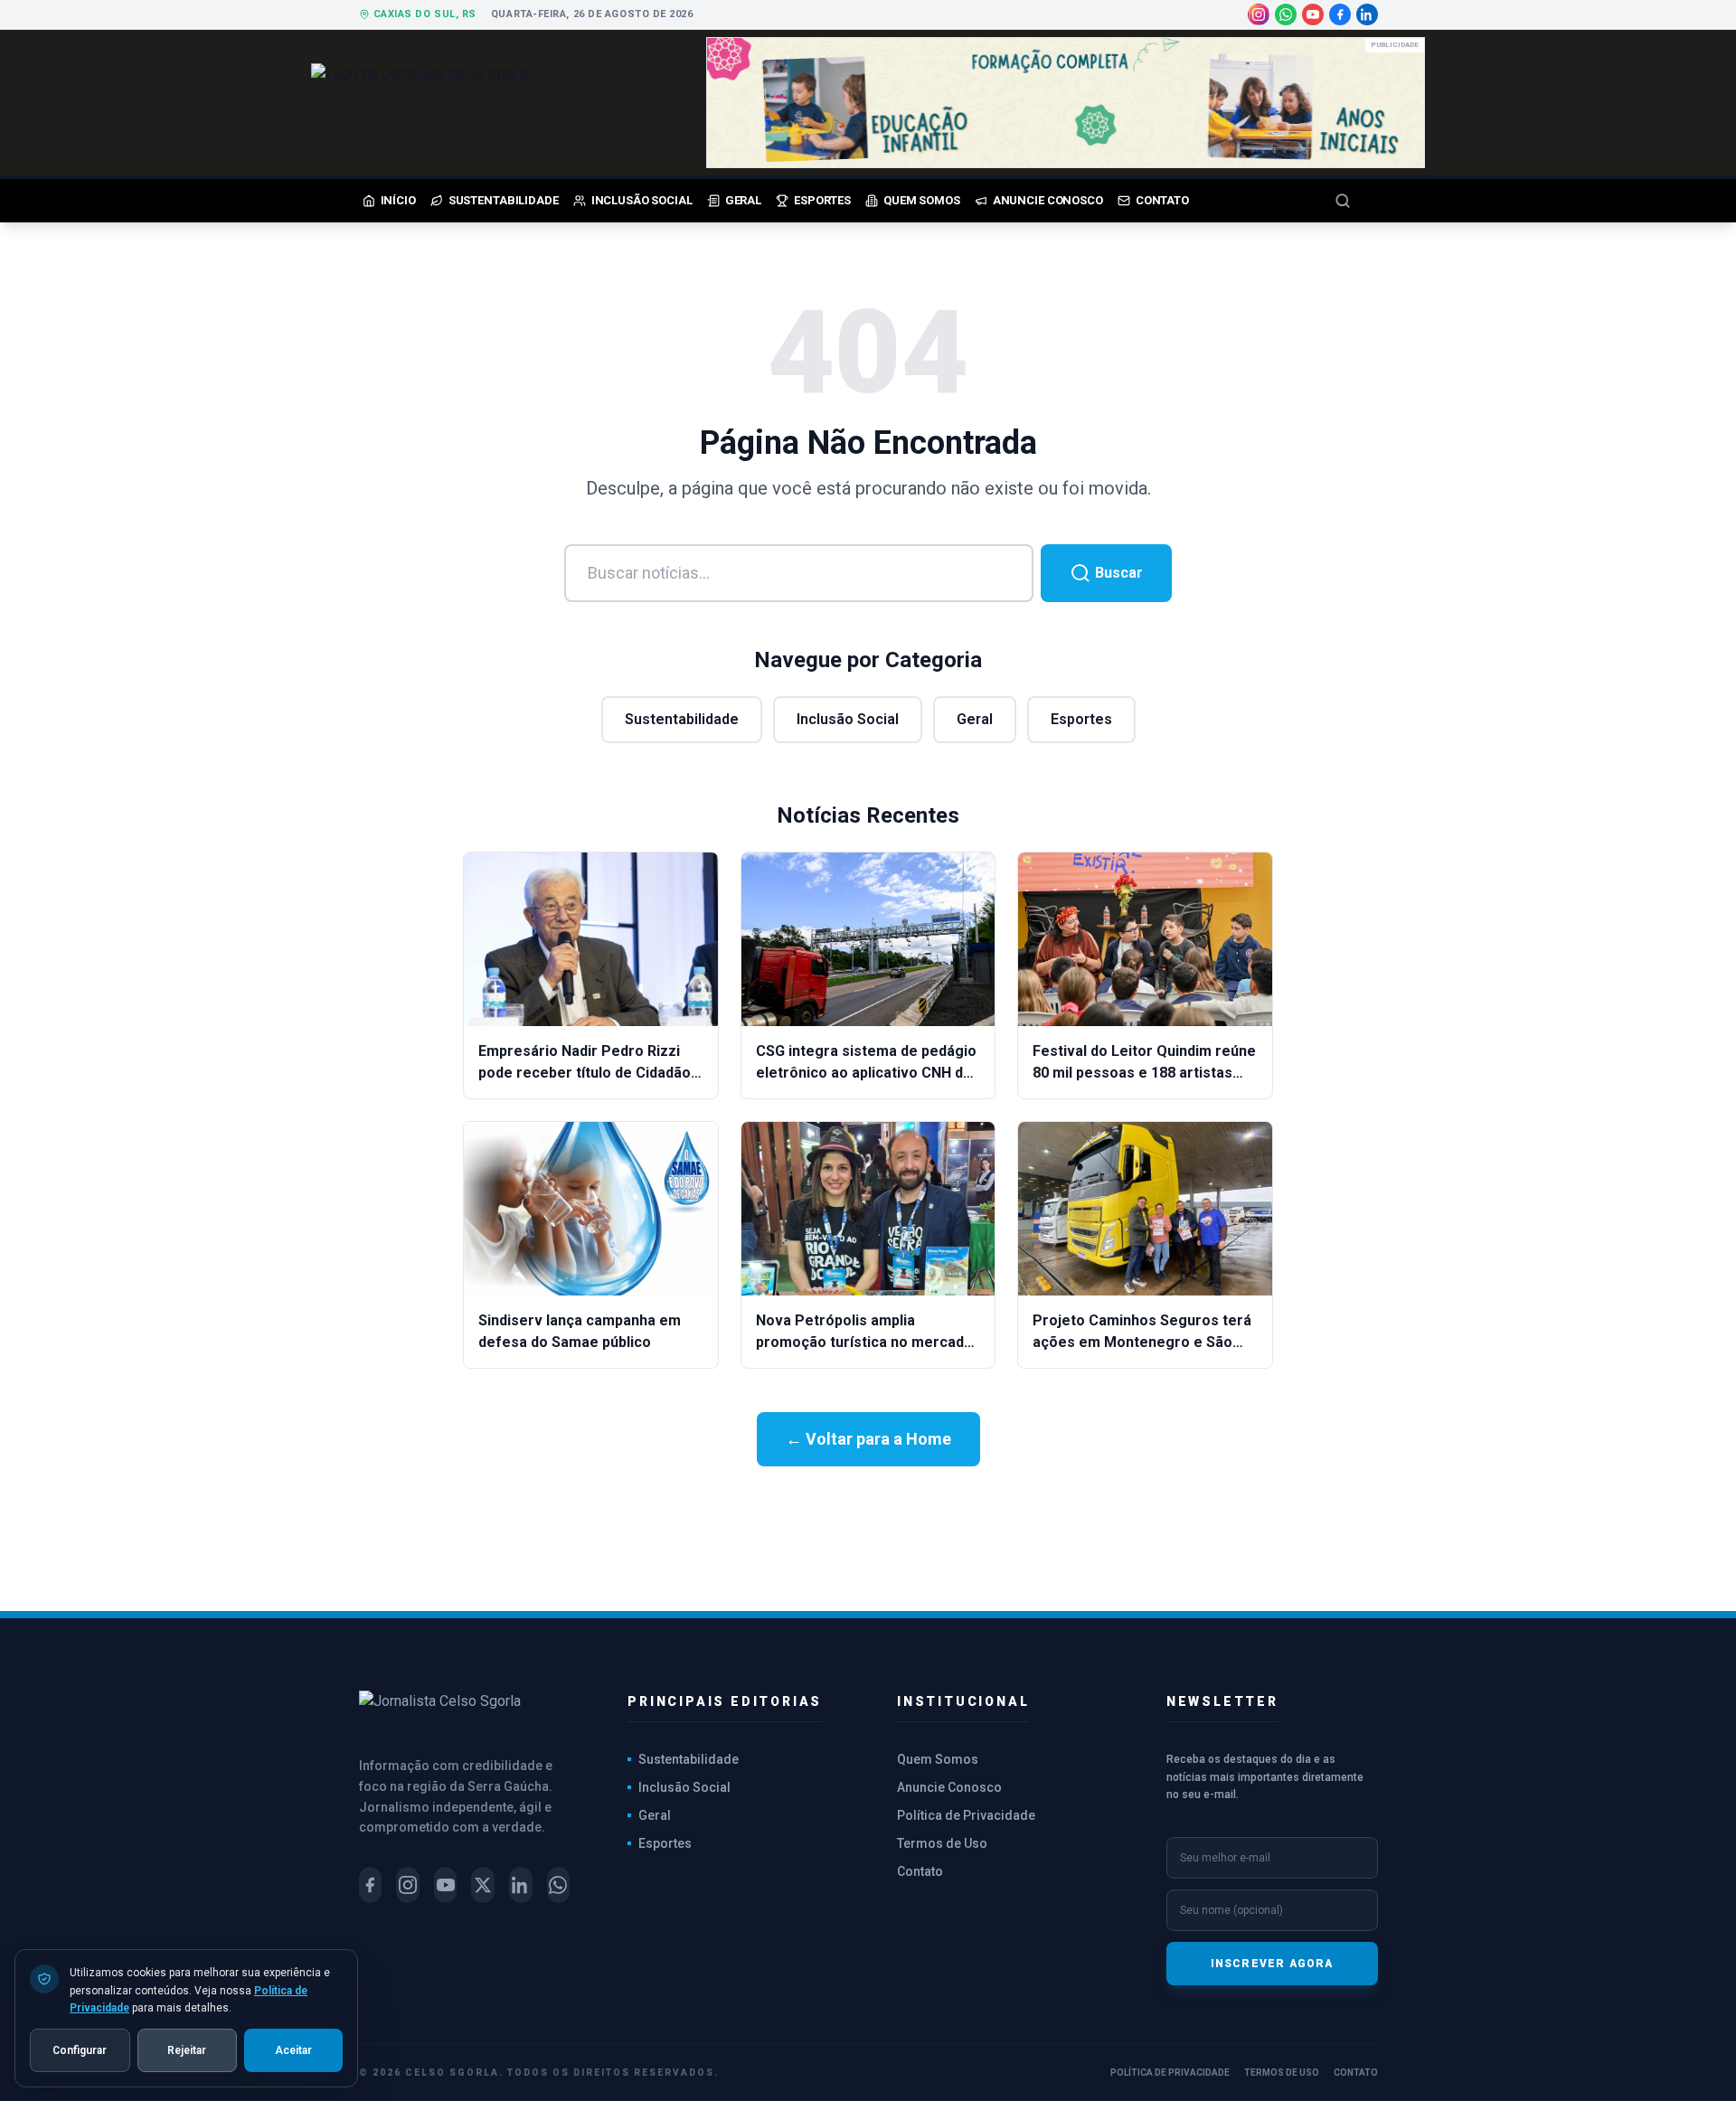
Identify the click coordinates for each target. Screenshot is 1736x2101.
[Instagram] (1259, 14)
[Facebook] (1340, 14)
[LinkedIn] (1367, 14)
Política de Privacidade (966, 1815)
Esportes (1081, 719)
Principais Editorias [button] (725, 1701)
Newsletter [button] (1222, 1701)
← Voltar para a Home (868, 1439)
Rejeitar (187, 2049)
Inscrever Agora (1272, 1964)
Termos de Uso (942, 1843)
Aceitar (293, 2049)
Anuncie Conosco (949, 1787)
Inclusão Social (848, 719)
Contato (920, 1871)
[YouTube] (1313, 14)
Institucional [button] (963, 1701)
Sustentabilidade (682, 719)
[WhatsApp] (1286, 14)
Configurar (80, 2049)
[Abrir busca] (1356, 201)
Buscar (1117, 573)
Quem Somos (938, 1759)
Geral (975, 719)
